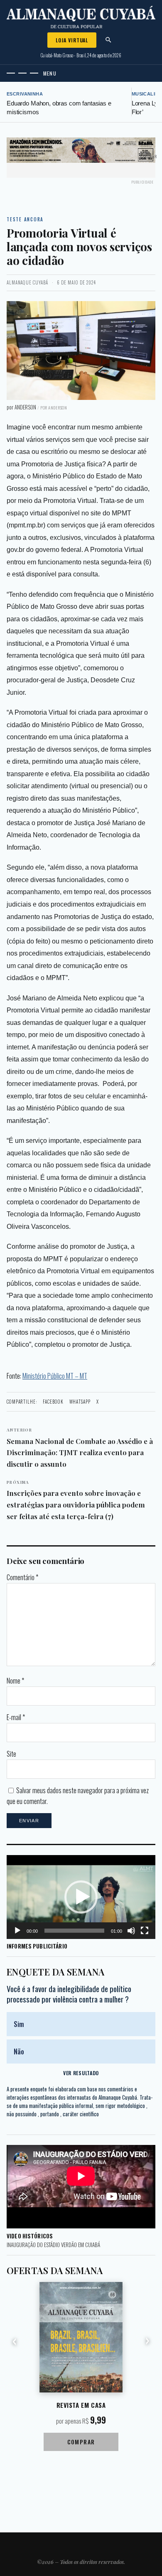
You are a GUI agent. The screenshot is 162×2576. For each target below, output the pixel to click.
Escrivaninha (25, 94)
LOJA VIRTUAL (72, 40)
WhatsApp (80, 1402)
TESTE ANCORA (25, 219)
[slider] (74, 1931)
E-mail (16, 1717)
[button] (81, 1897)
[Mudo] (131, 1931)
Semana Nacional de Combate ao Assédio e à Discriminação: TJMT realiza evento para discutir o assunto (80, 1447)
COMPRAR (81, 2442)
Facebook (53, 1402)
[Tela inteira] (145, 1931)
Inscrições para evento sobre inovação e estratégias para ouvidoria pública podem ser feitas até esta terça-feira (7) (76, 1500)
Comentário (22, 1577)
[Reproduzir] (17, 1931)
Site (11, 1754)
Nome (15, 1681)
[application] (81, 1897)
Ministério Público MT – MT (55, 1376)
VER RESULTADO (81, 2073)
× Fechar (148, 156)
